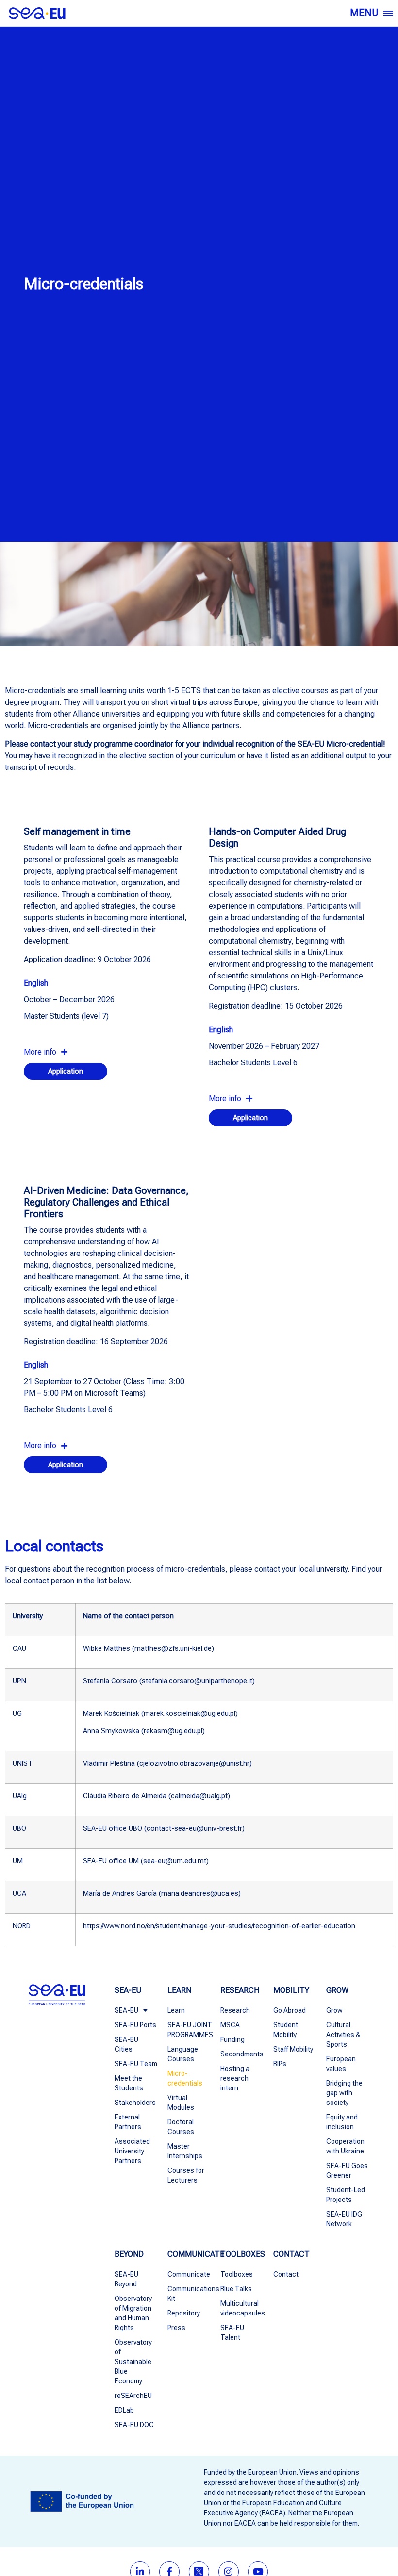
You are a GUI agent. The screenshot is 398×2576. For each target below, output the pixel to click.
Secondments (242, 2054)
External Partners (128, 2122)
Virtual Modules (181, 2103)
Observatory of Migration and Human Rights (133, 2313)
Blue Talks (236, 2289)
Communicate (189, 2274)
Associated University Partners (132, 2151)
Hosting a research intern (235, 2078)
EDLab (124, 2410)
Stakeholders (135, 2103)
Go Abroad (290, 2010)
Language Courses (183, 2054)
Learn (176, 2010)
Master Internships (185, 2151)
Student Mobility (286, 2030)
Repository (184, 2313)
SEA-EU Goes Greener (347, 2170)
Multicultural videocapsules (242, 2308)
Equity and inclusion (342, 2122)
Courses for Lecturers (186, 2175)
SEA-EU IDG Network (344, 2219)
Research (235, 2010)
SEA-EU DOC (134, 2425)
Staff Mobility (293, 2049)
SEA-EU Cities (126, 2044)
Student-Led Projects (346, 2195)
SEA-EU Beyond (126, 2279)
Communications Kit (189, 2294)
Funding (232, 2039)
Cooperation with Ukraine (345, 2146)
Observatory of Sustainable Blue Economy (133, 2362)
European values (341, 2064)
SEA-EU (126, 2010)
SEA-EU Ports (135, 2025)
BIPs (280, 2064)
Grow (334, 2010)
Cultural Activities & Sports (343, 2035)
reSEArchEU (133, 2396)
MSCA (230, 2025)
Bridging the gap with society (344, 2093)
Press (176, 2328)
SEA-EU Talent (232, 2332)
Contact (286, 2274)
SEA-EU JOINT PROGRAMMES (189, 2030)
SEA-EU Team (136, 2064)
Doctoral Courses (181, 2127)
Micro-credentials (185, 2078)
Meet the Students (129, 2083)
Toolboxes (237, 2274)
